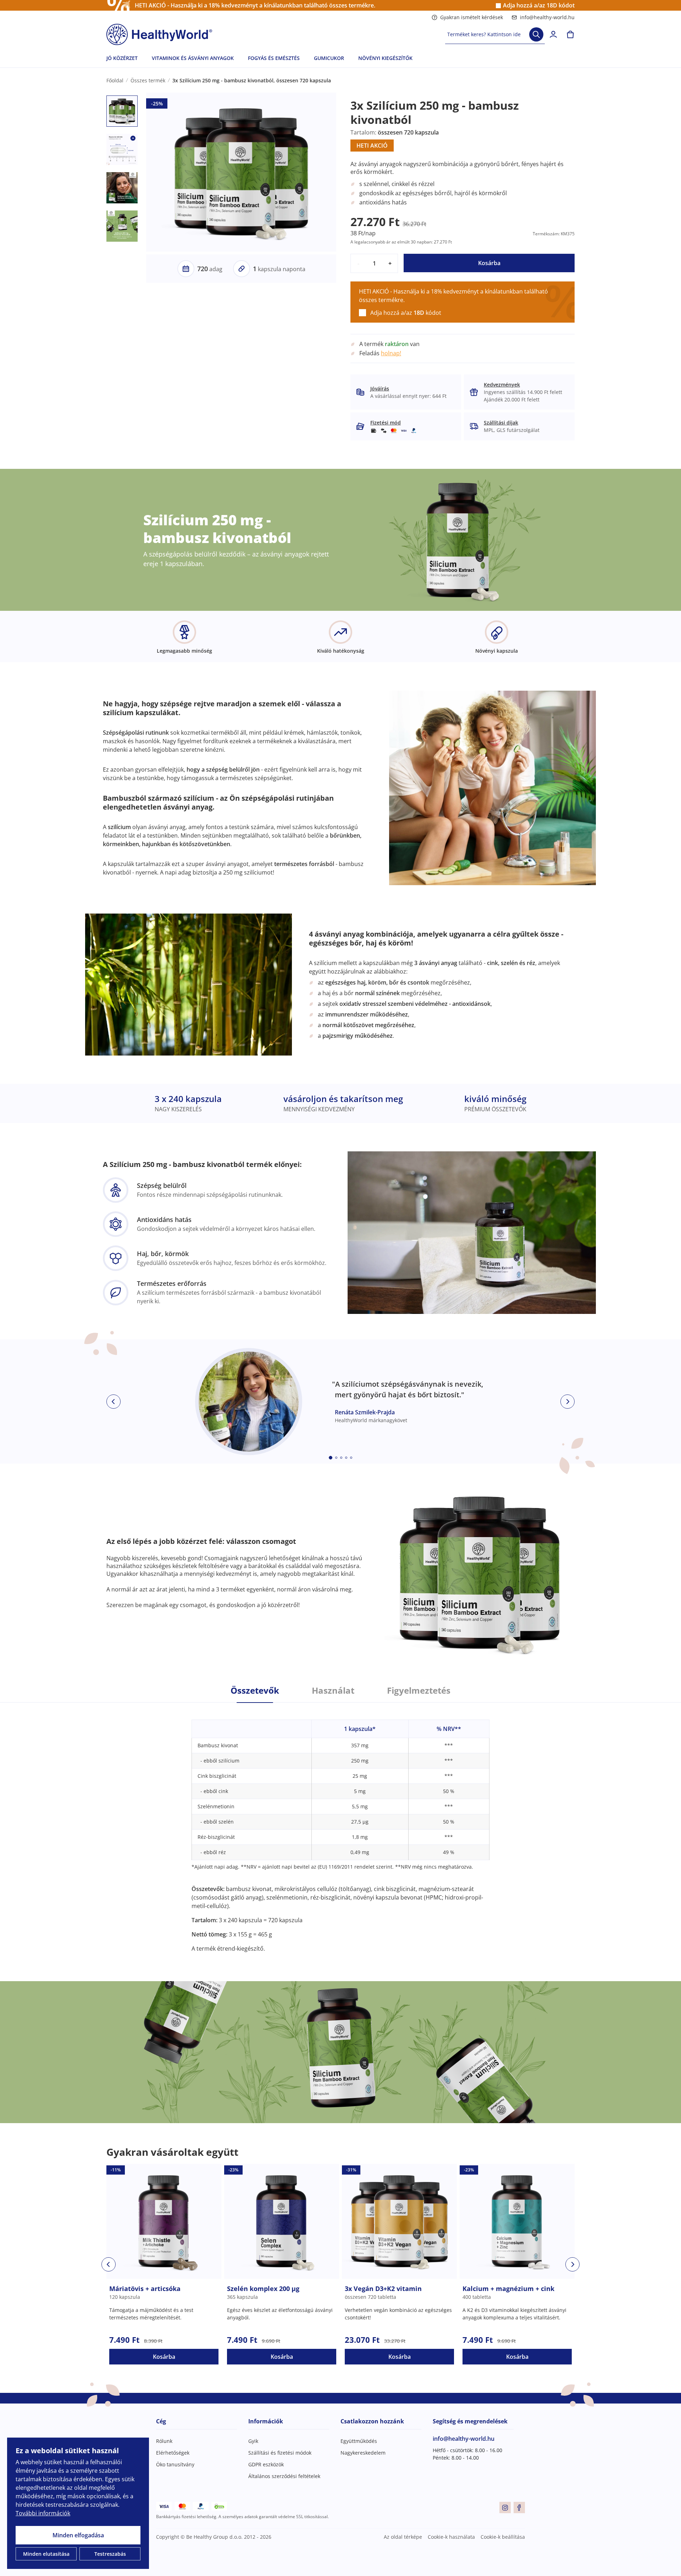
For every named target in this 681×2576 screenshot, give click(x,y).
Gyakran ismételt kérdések (472, 17)
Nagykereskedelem (363, 2453)
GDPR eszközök (266, 2464)
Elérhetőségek (173, 2453)
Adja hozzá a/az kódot (539, 6)
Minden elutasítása (46, 2554)
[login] (553, 34)
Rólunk (164, 2441)
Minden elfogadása (78, 2535)
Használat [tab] (333, 1690)
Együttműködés (359, 2441)
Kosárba (489, 263)
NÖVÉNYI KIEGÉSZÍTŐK (385, 58)
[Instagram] (505, 2508)
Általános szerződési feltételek (284, 2476)
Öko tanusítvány (175, 2464)
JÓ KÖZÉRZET (122, 58)
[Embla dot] (331, 1458)
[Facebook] (519, 2508)
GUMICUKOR (329, 58)
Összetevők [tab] (255, 1690)
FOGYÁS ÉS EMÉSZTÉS (274, 58)
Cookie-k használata (451, 2537)
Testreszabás (110, 2554)
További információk (43, 2513)
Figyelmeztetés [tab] (419, 1690)
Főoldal (115, 80)
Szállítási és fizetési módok (280, 2453)
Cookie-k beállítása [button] (503, 2537)
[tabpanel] (340, 1828)
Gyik (253, 2441)
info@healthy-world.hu (547, 17)
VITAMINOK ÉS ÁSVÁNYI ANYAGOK (193, 58)
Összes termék (148, 80)
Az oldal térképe (403, 2537)
